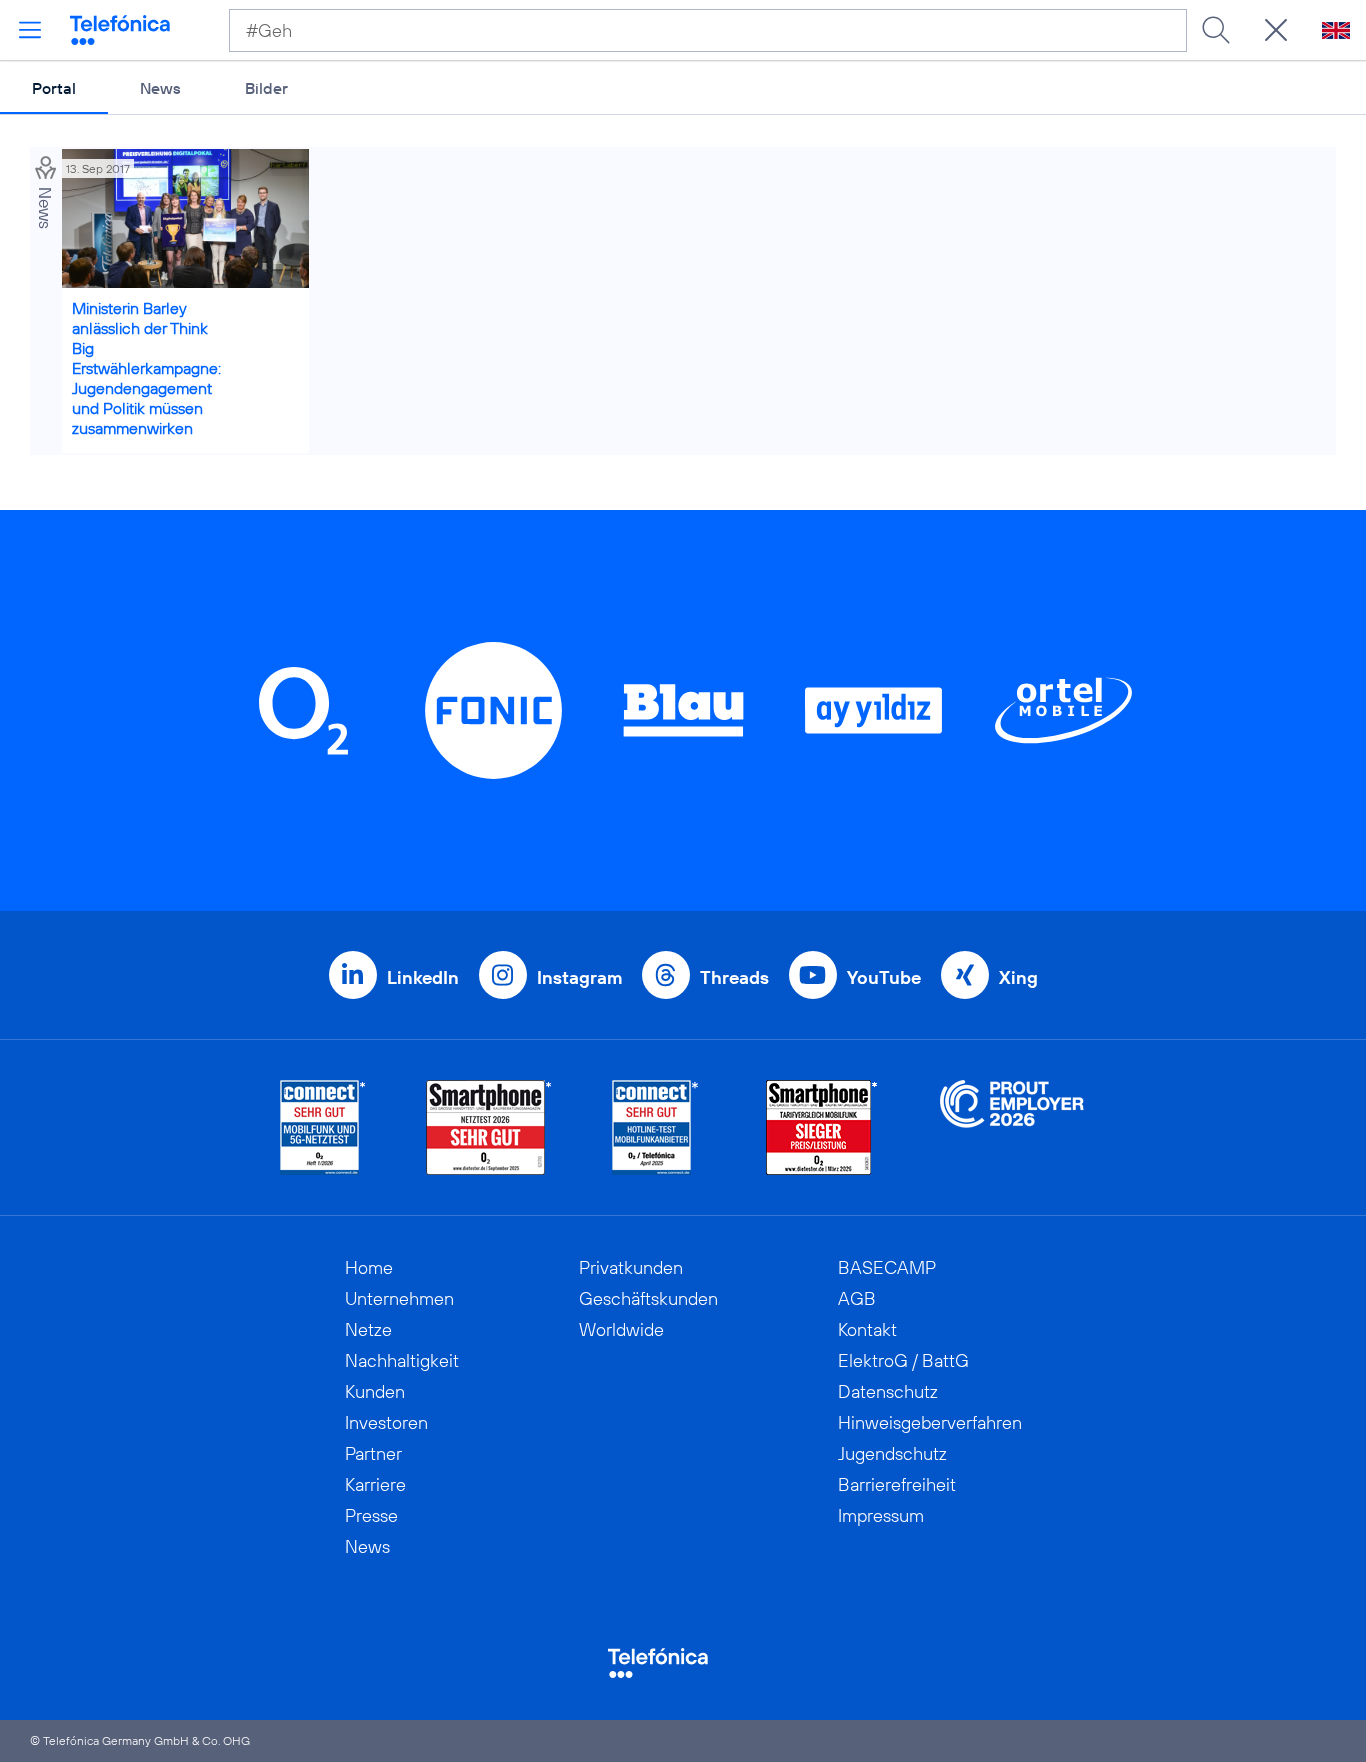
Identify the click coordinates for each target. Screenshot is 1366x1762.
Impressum (881, 1515)
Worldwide (621, 1329)
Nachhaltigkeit (402, 1360)
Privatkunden (631, 1267)
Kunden (375, 1391)
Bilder (266, 88)
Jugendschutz (892, 1453)
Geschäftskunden (648, 1298)
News (160, 88)
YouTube (884, 977)
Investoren (386, 1422)
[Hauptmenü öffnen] (30, 30)
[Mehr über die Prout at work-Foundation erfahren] (1012, 1127)
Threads (734, 977)
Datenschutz (888, 1391)
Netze (368, 1329)
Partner (373, 1453)
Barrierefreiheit (897, 1484)
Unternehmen (399, 1298)
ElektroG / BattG (903, 1360)
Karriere (375, 1484)
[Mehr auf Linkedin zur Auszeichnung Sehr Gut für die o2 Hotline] (655, 1127)
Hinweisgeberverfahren (930, 1422)
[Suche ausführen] (1216, 30)
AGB (857, 1298)
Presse (371, 1515)
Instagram (579, 977)
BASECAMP (887, 1267)
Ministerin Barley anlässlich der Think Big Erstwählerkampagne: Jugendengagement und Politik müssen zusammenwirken (146, 368)
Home (369, 1267)
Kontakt (867, 1329)
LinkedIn (423, 977)
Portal (54, 88)
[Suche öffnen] (1276, 30)
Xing (1018, 977)
